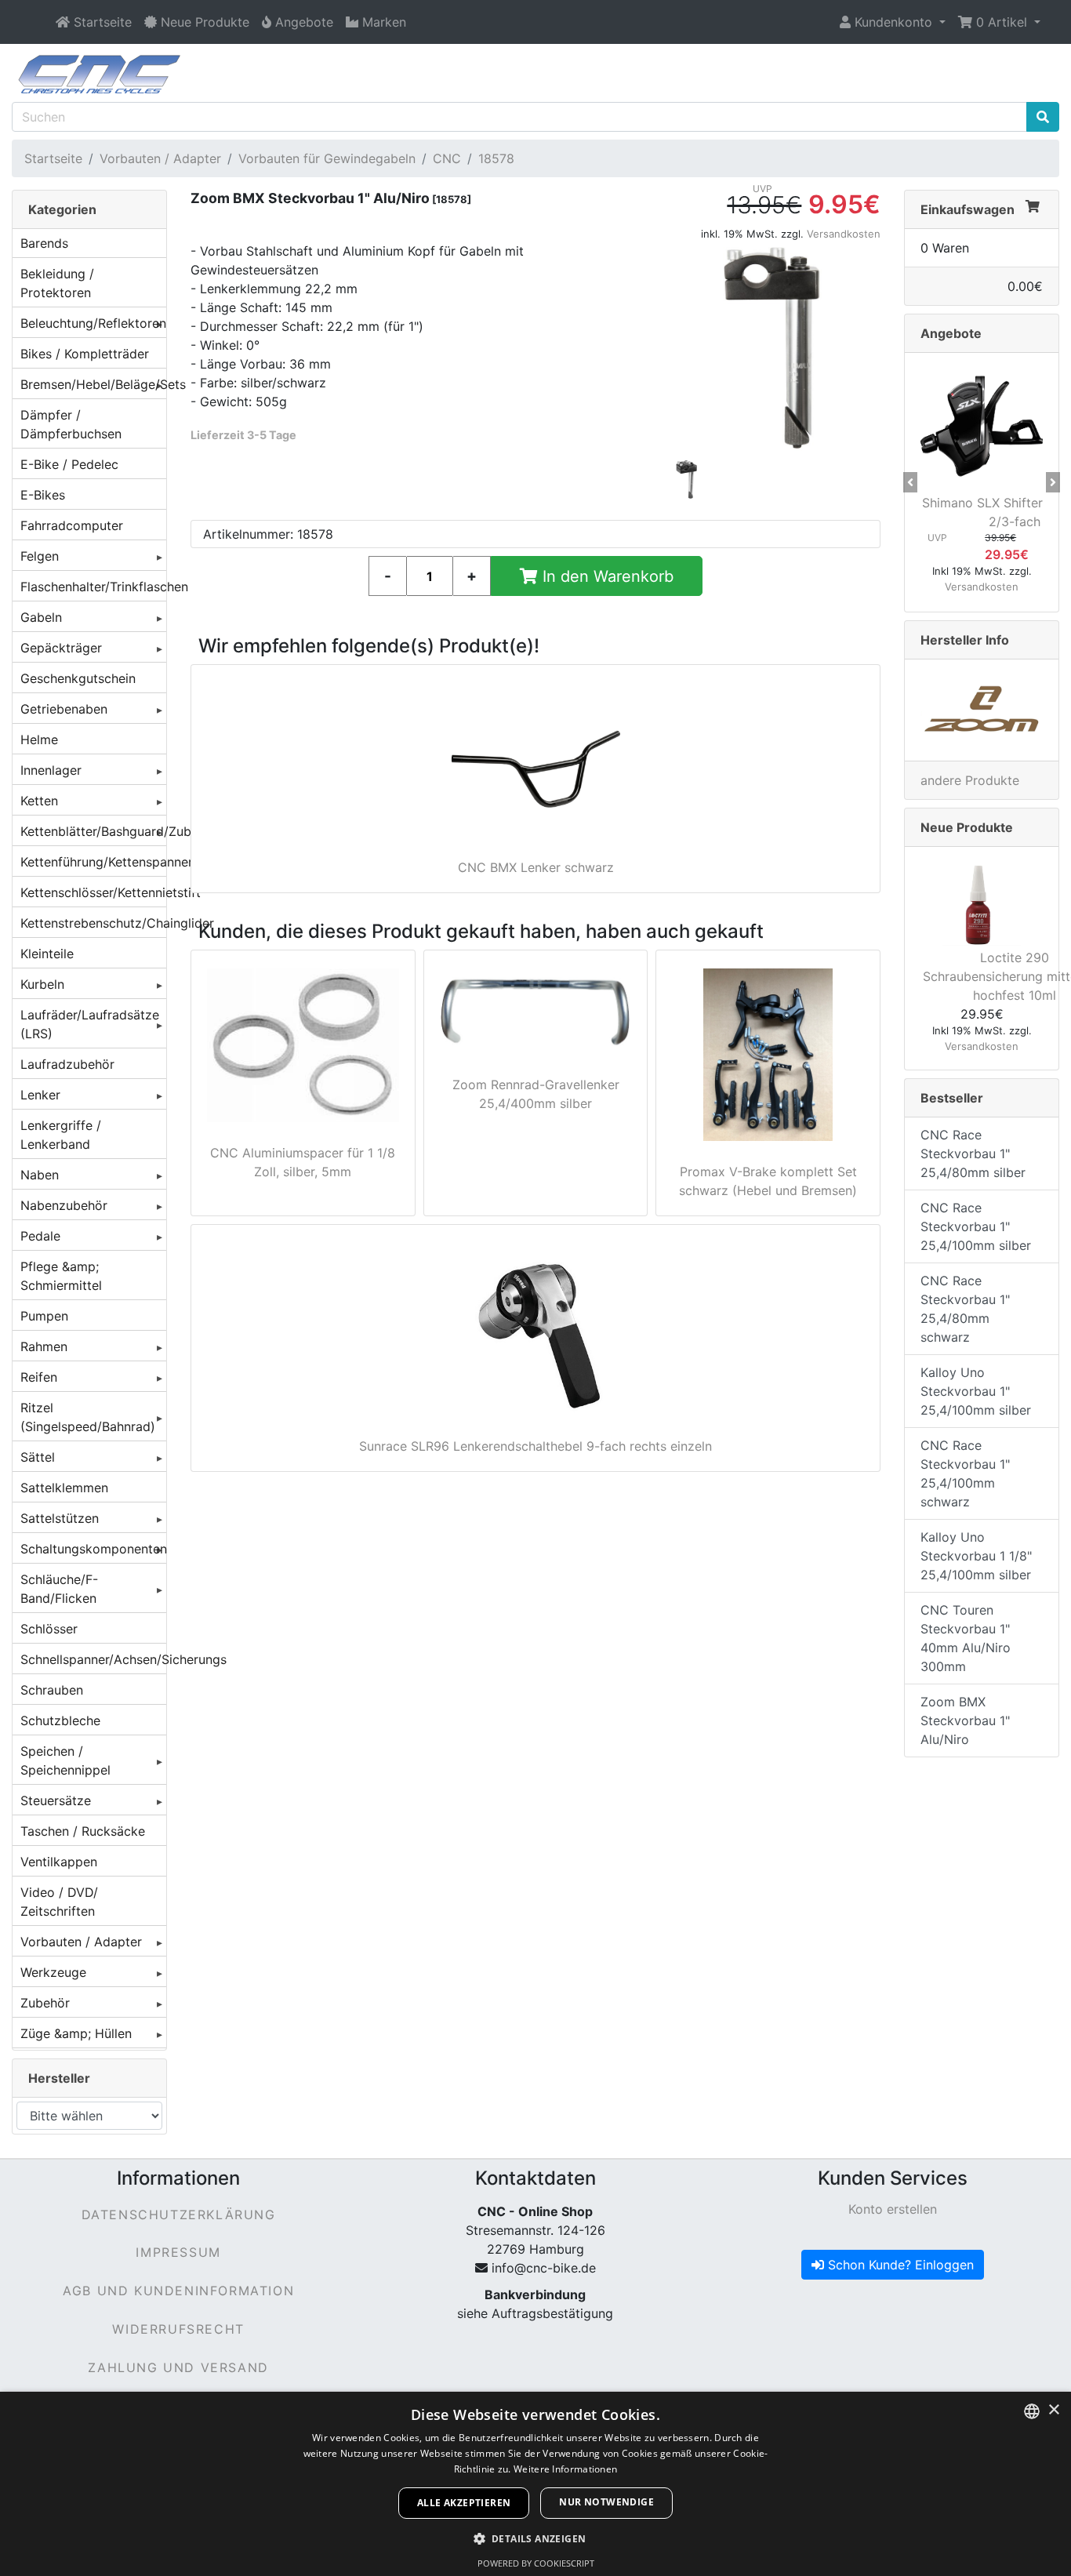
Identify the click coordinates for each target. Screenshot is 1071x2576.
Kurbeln (42, 984)
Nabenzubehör (64, 1205)
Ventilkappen (59, 1862)
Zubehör (45, 2003)
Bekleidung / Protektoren (57, 283)
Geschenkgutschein (78, 678)
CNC (447, 158)
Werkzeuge (53, 1972)
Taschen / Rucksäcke (83, 1831)
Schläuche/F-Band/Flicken (59, 1589)
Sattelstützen (60, 1518)
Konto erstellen (893, 2209)
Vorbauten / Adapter (160, 158)
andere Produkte (970, 780)
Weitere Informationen (565, 2469)
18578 (496, 158)
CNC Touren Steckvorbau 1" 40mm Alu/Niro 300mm (966, 1638)
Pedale (40, 1236)
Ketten (39, 801)
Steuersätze (56, 1800)
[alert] (535, 2484)
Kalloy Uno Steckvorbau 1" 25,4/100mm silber (976, 1391)
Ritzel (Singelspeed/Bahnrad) (88, 1417)
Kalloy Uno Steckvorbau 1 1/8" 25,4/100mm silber (976, 1556)
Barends (44, 243)
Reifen (39, 1377)
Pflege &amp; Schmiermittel (61, 1276)
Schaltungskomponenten (93, 1549)
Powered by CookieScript (536, 2563)
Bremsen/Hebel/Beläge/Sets (93, 384)
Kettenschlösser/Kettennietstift (93, 892)
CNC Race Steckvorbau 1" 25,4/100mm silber (976, 1226)
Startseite (53, 158)
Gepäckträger (61, 648)
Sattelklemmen (64, 1488)
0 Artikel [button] (1002, 22)
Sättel (38, 1457)
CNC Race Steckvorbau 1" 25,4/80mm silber (973, 1154)
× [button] (1053, 2410)
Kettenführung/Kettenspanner (93, 862)
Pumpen (44, 1316)
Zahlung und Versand (178, 2367)
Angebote (951, 333)
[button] (893, 22)
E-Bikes (43, 495)
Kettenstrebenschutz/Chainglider (93, 923)
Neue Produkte (967, 827)
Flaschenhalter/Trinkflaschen (93, 587)
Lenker (40, 1095)
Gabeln (41, 617)
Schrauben (52, 1690)
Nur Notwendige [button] (606, 2502)
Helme (39, 739)
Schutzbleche (60, 1720)
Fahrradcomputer (72, 525)
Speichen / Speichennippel (65, 1760)
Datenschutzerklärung (179, 2214)
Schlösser (49, 1629)
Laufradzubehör (67, 1064)
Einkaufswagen (968, 209)
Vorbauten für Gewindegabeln (327, 158)
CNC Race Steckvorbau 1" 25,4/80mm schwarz (965, 1309)
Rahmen (44, 1346)
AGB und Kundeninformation (178, 2291)
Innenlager (51, 770)
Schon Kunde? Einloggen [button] (899, 2265)
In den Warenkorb (606, 576)
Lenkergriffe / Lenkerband (61, 1135)
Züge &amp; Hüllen (76, 2033)
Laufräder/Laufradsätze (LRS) (90, 1024)
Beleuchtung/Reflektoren (93, 323)
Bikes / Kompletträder (85, 354)
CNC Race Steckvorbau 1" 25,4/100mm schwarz (965, 1473)
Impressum (178, 2252)
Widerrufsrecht (178, 2329)
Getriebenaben (64, 709)
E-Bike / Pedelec (69, 464)
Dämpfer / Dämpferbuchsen (71, 424)
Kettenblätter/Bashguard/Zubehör (93, 831)
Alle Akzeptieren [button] (464, 2503)
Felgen (40, 556)
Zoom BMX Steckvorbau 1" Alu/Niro (965, 1720)
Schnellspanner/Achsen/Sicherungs (93, 1659)
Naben (40, 1175)
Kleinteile (47, 954)
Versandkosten (844, 234)
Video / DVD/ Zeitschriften (59, 1902)
